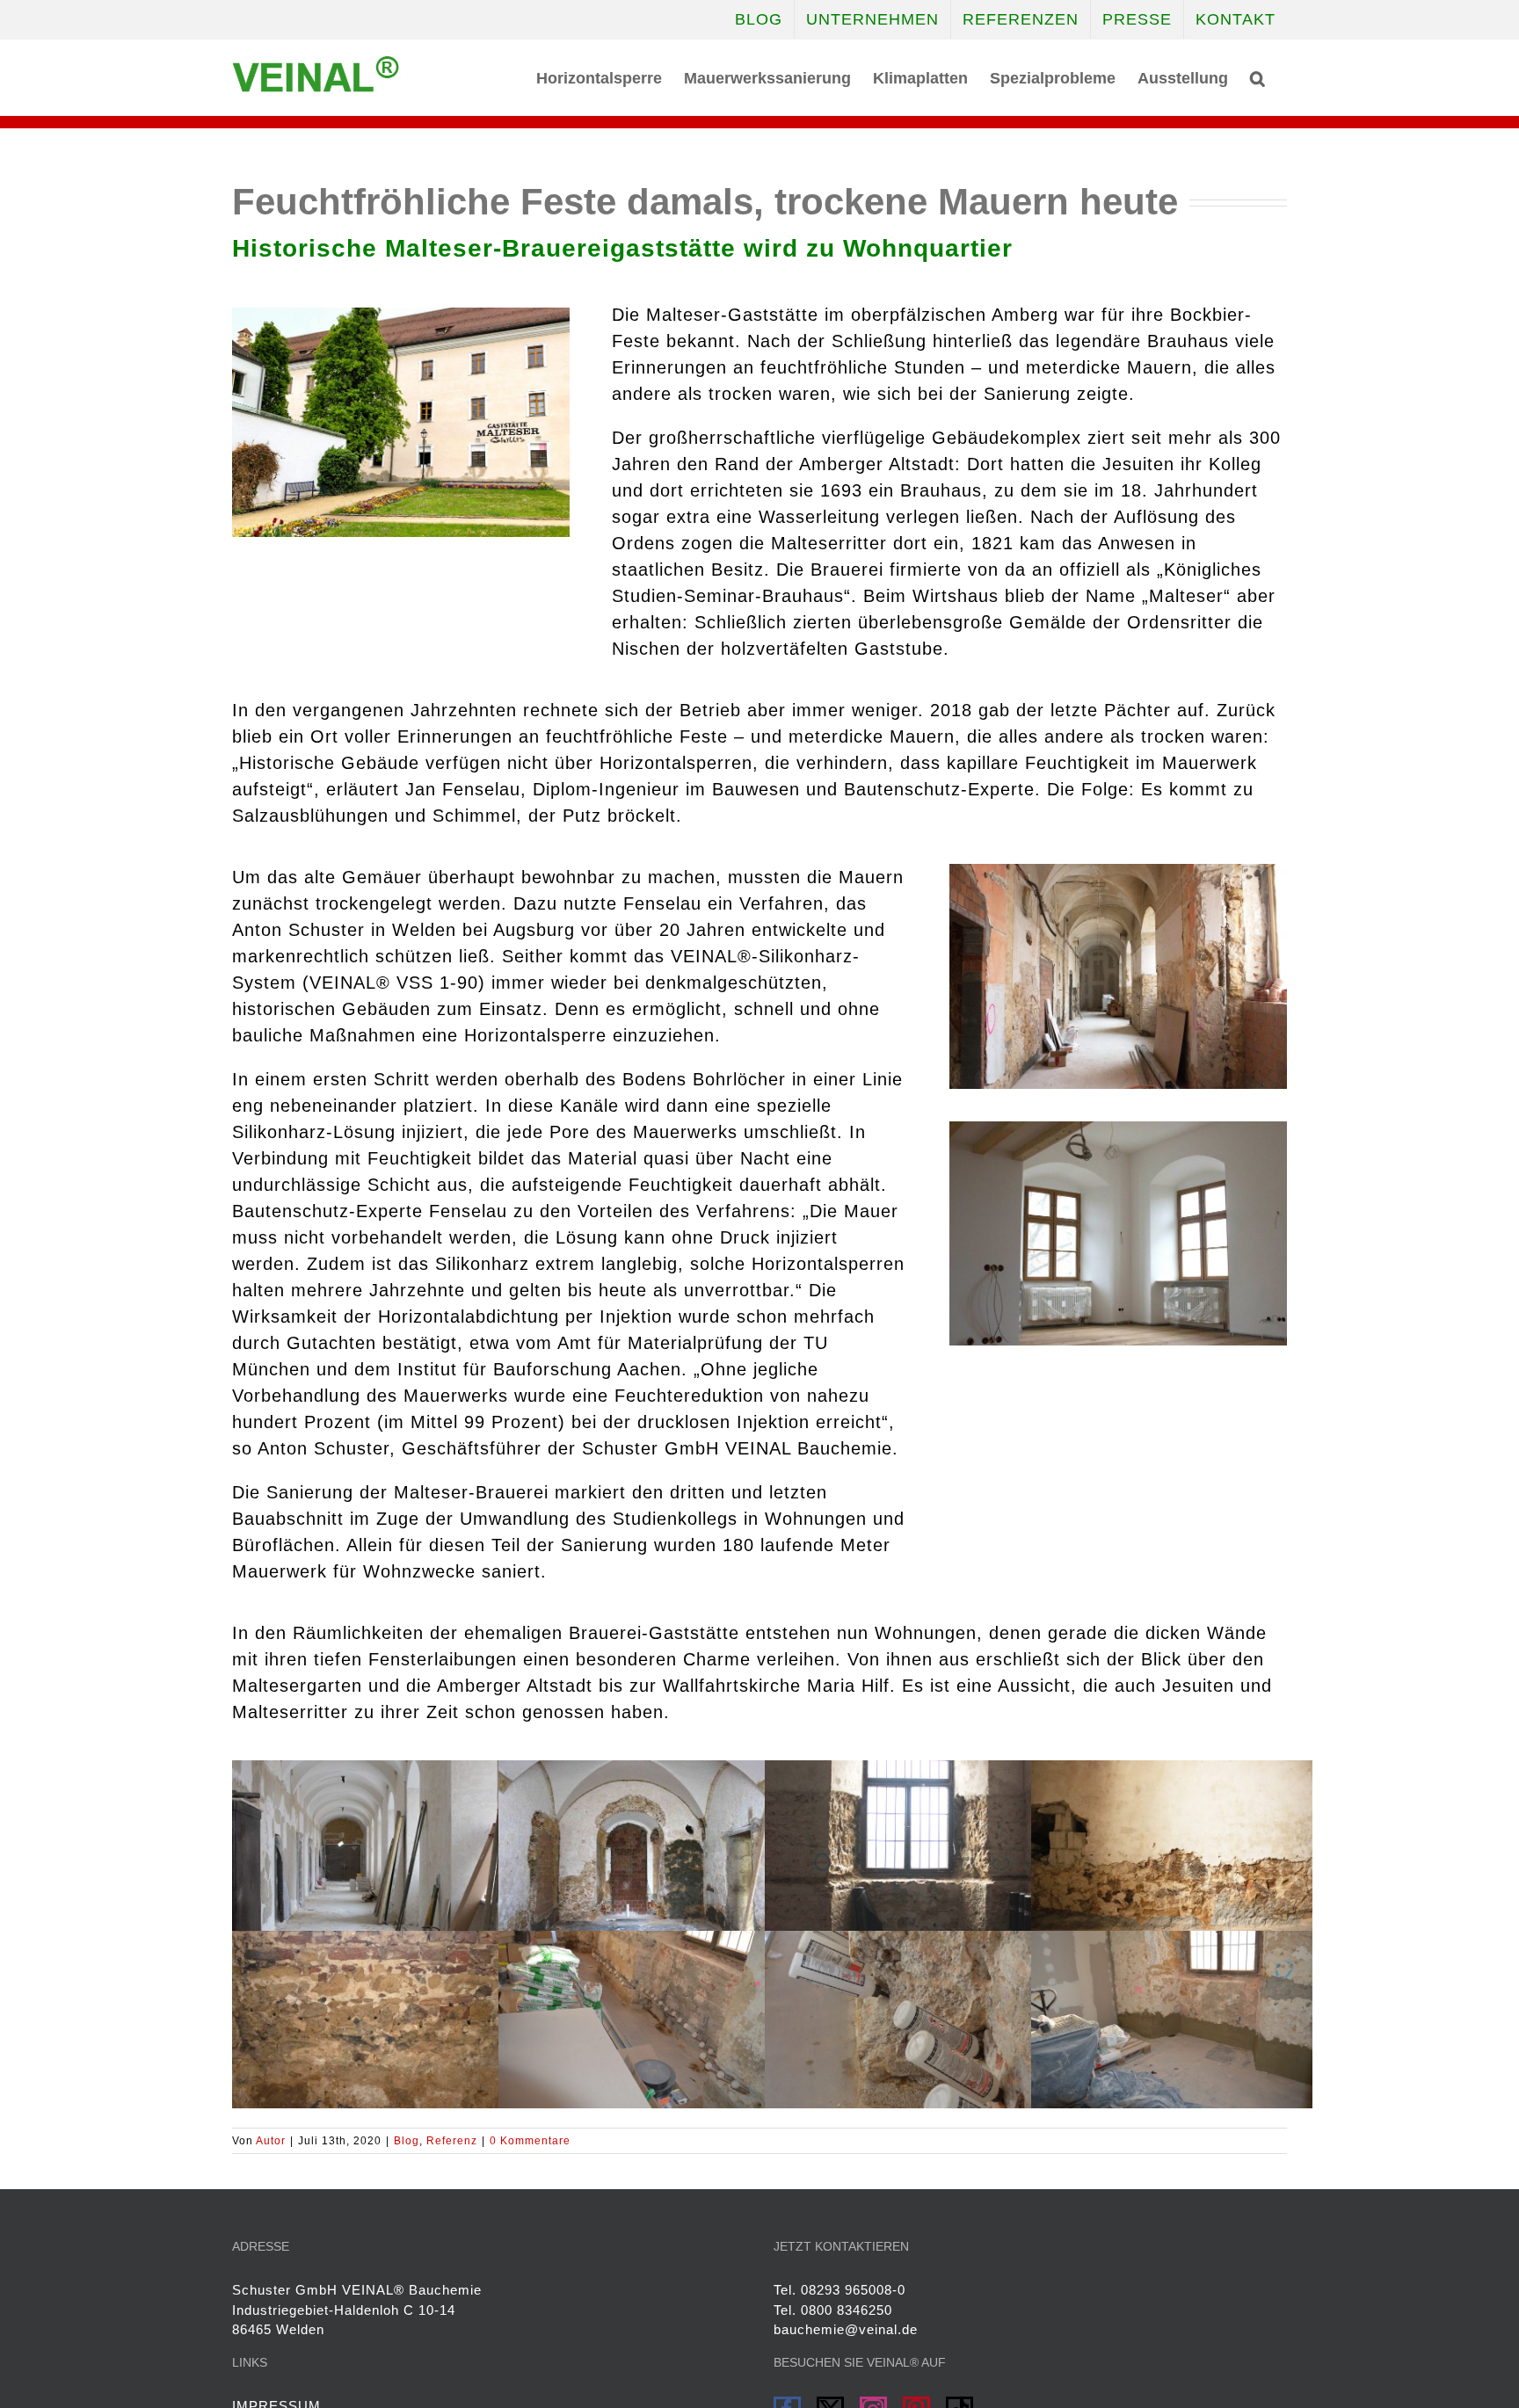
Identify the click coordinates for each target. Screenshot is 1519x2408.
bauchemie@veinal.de (846, 2329)
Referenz (452, 2141)
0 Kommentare (530, 2141)
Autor (271, 2141)
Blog (407, 2141)
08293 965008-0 (853, 2290)
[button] (1257, 76)
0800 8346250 (847, 2310)
